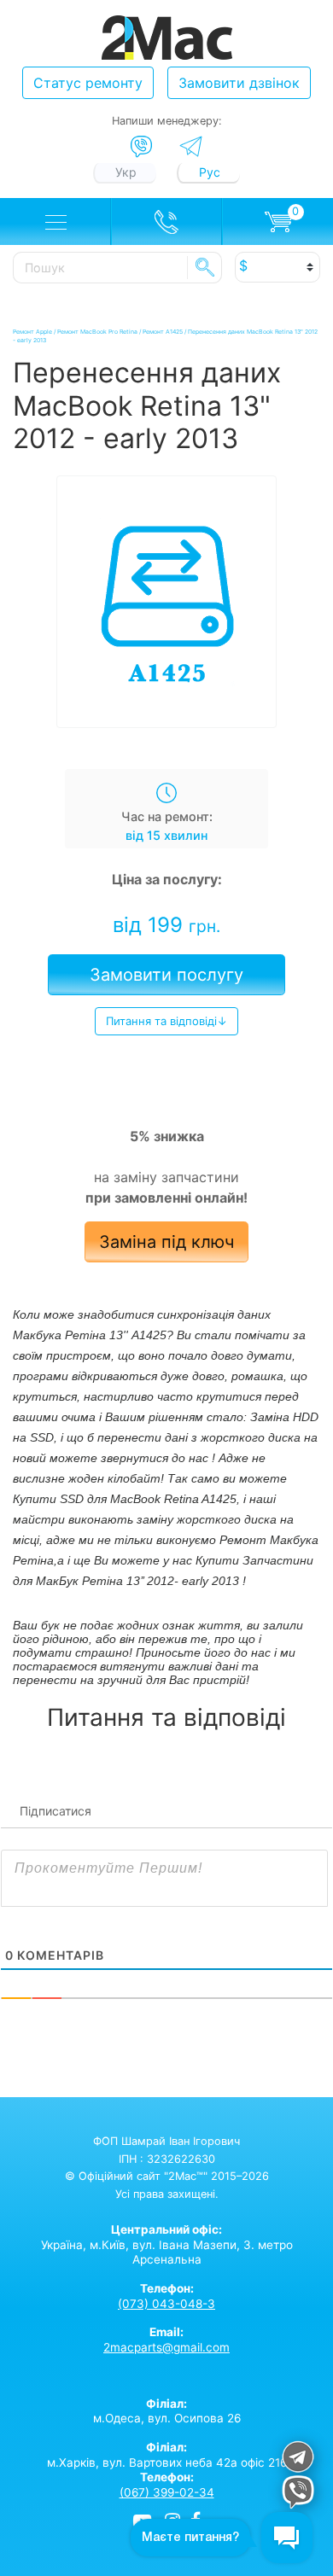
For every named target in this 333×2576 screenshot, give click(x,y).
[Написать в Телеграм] (191, 146)
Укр (126, 172)
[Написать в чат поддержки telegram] (298, 2459)
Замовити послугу (166, 975)
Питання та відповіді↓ (166, 1021)
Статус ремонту (88, 83)
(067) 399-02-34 (167, 2492)
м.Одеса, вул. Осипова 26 (167, 2411)
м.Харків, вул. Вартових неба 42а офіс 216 (167, 2455)
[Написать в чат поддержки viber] (298, 2494)
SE (205, 267)
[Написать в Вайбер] (141, 147)
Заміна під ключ (166, 1242)
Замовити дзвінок (239, 83)
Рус (210, 172)
